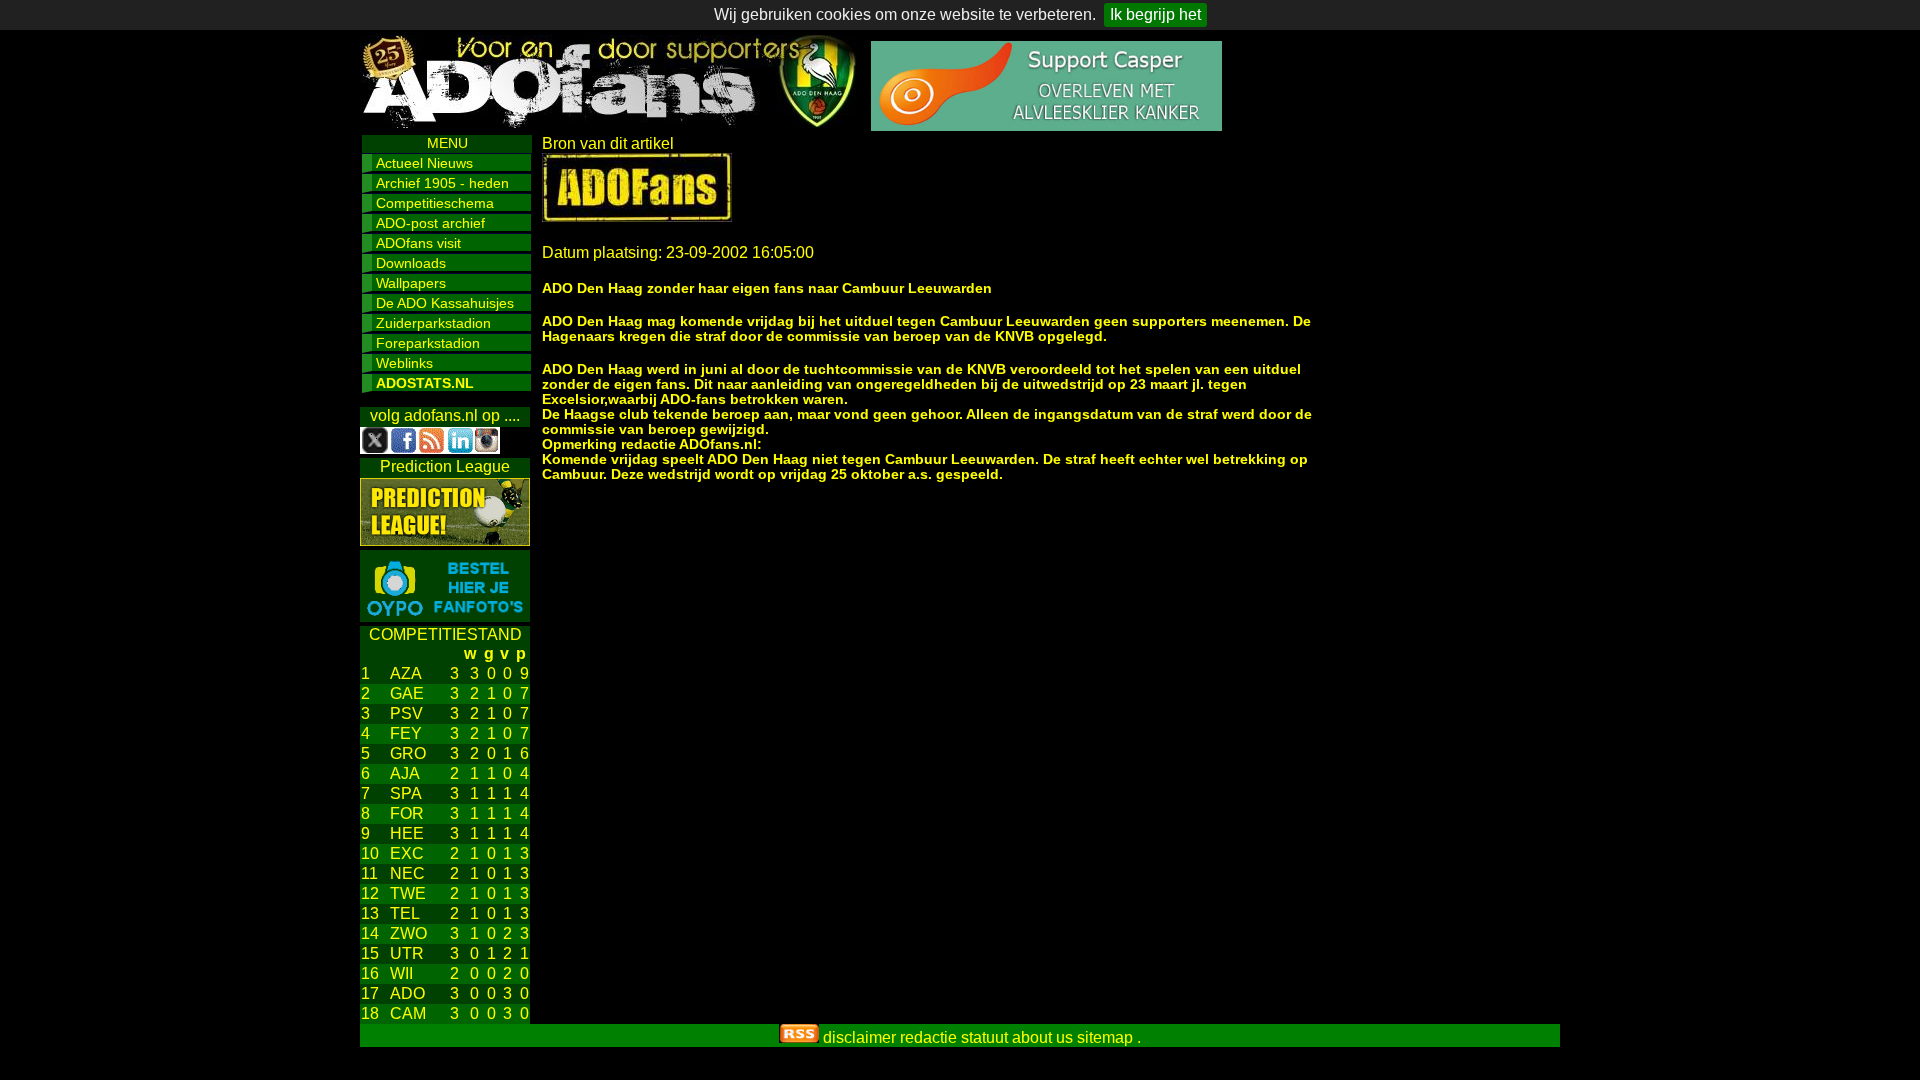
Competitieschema (435, 203)
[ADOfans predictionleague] (445, 540)
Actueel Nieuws (424, 163)
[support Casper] (1046, 125)
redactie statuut (954, 1037)
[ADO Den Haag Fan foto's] (445, 616)
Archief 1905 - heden (442, 183)
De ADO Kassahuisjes (445, 303)
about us (1042, 1037)
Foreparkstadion (428, 343)
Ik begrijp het (1155, 14)
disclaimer (859, 1037)
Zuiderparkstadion (433, 323)
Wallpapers (411, 283)
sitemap (1105, 1037)
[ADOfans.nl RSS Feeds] (799, 1037)
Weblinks (404, 363)
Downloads (411, 263)
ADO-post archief (430, 223)
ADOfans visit (418, 243)
